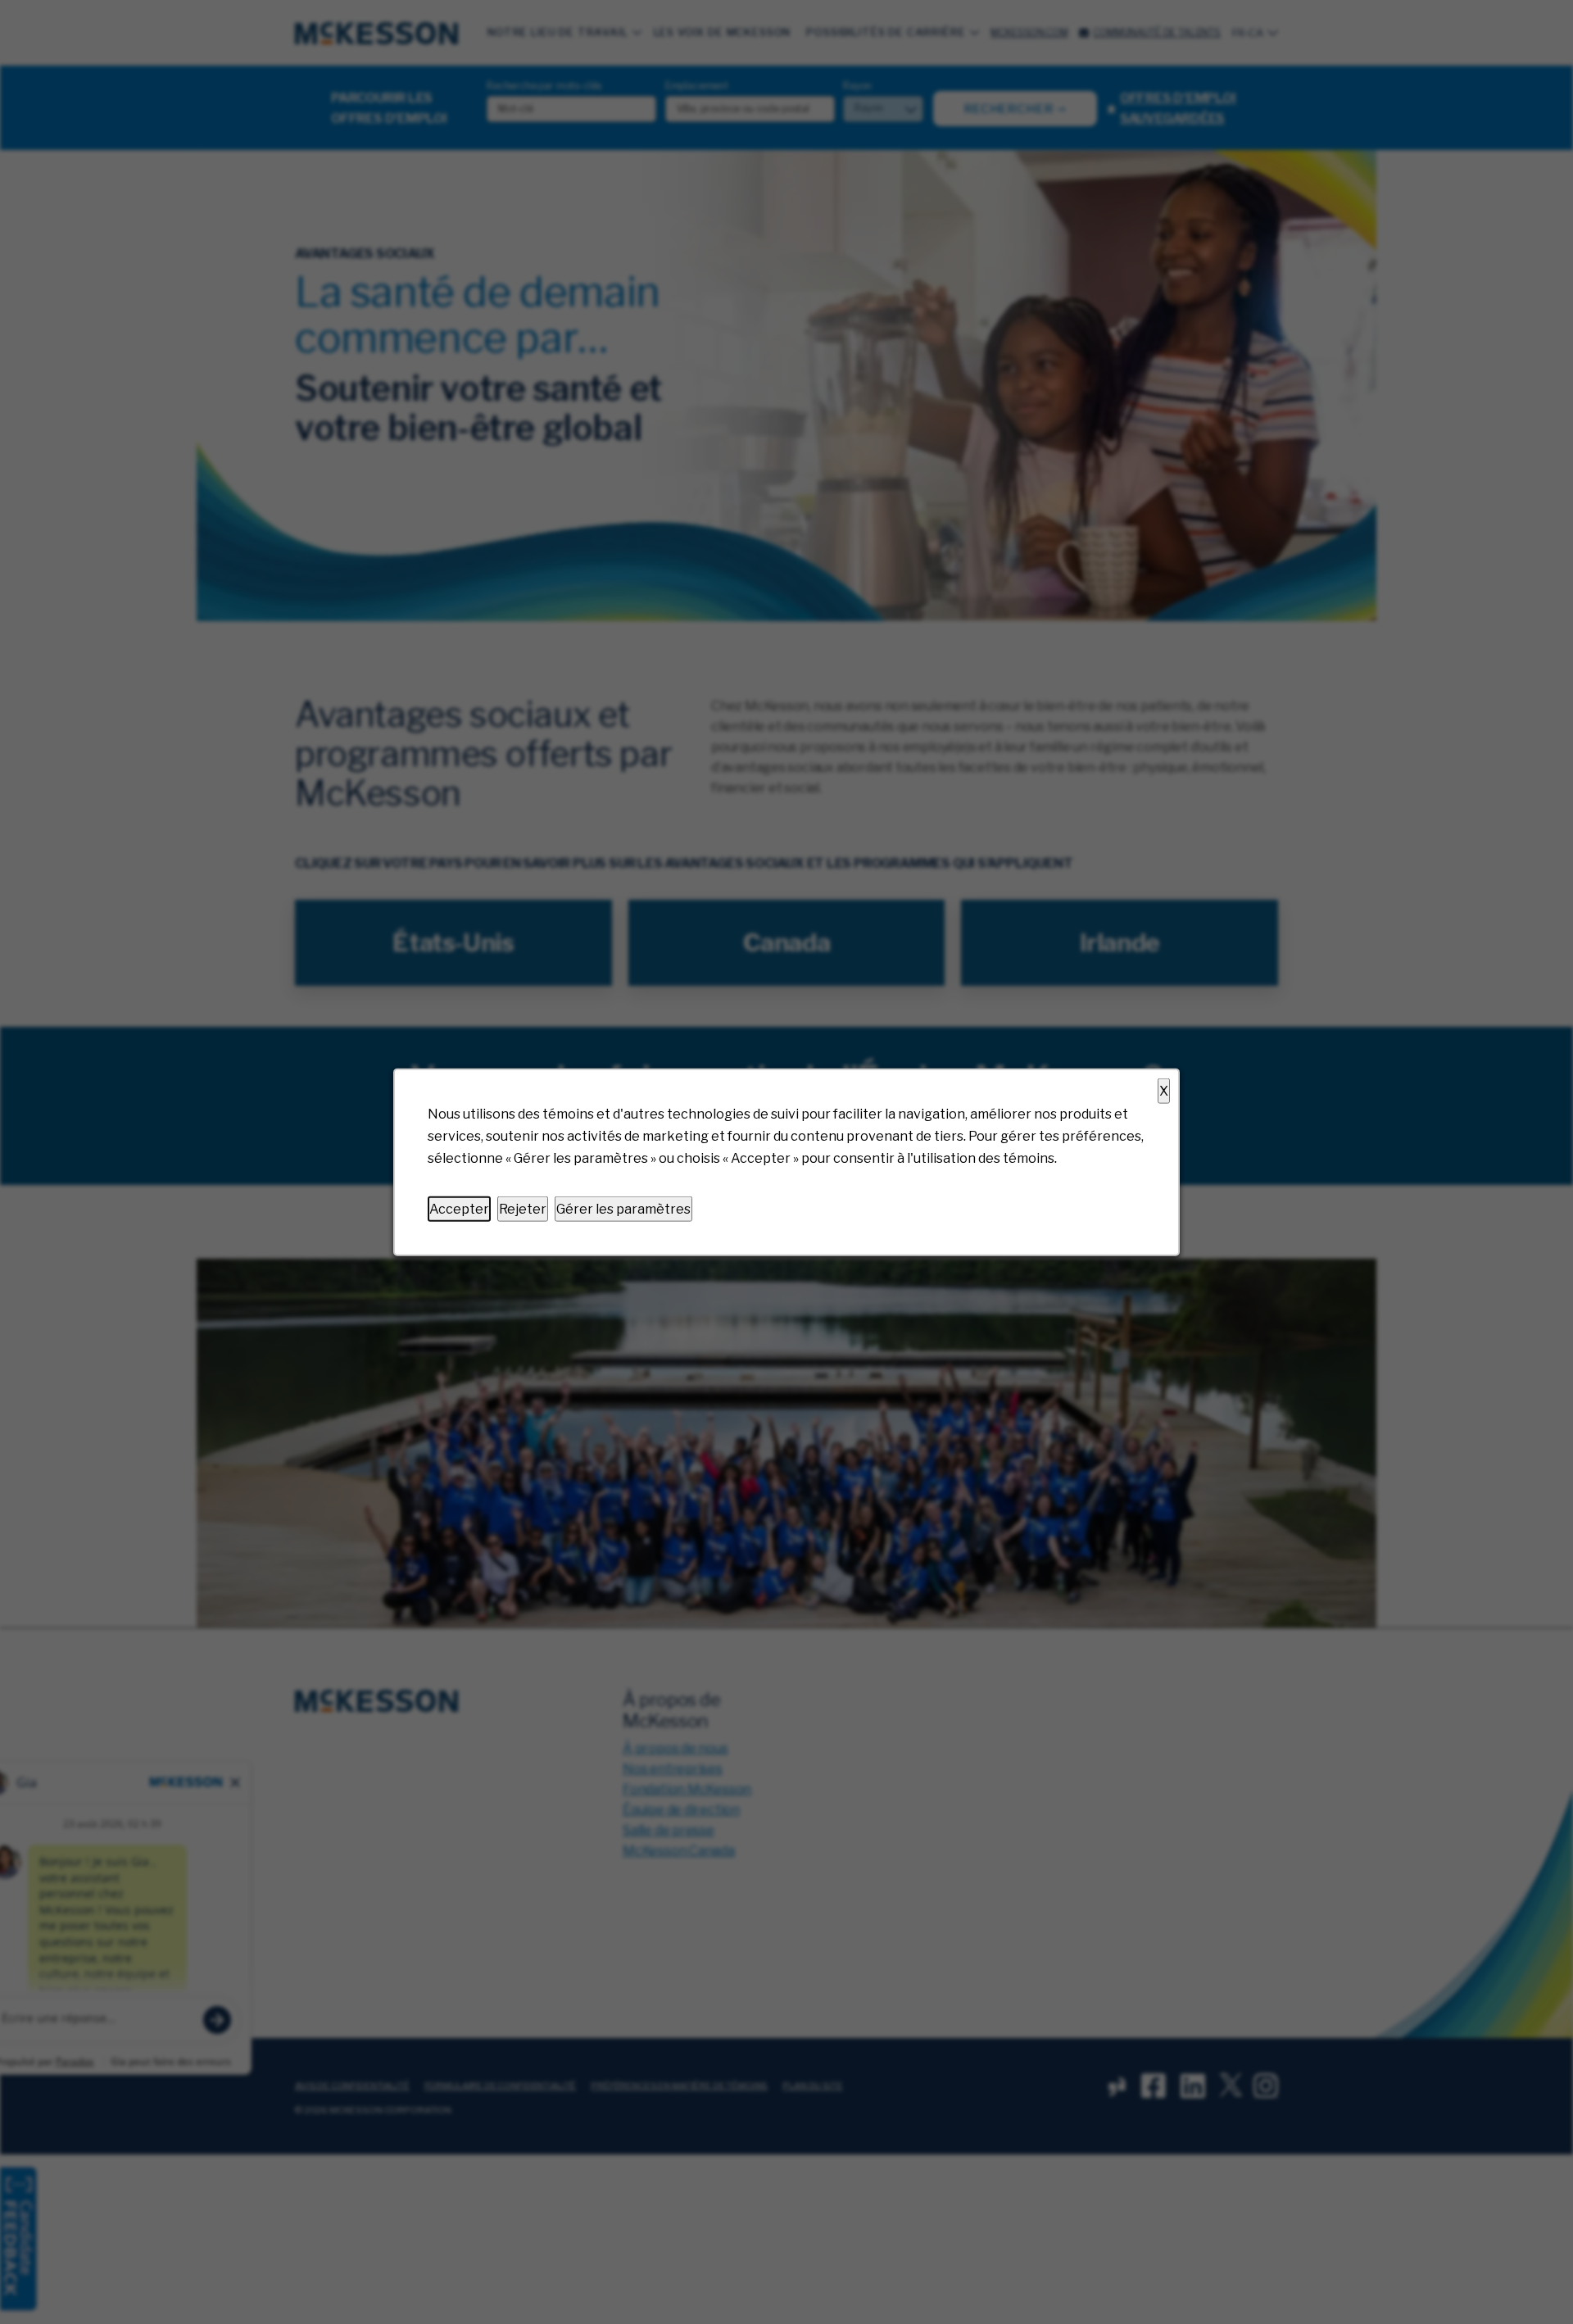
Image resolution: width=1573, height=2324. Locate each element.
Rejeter (523, 1208)
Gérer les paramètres (623, 1208)
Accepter (459, 1208)
